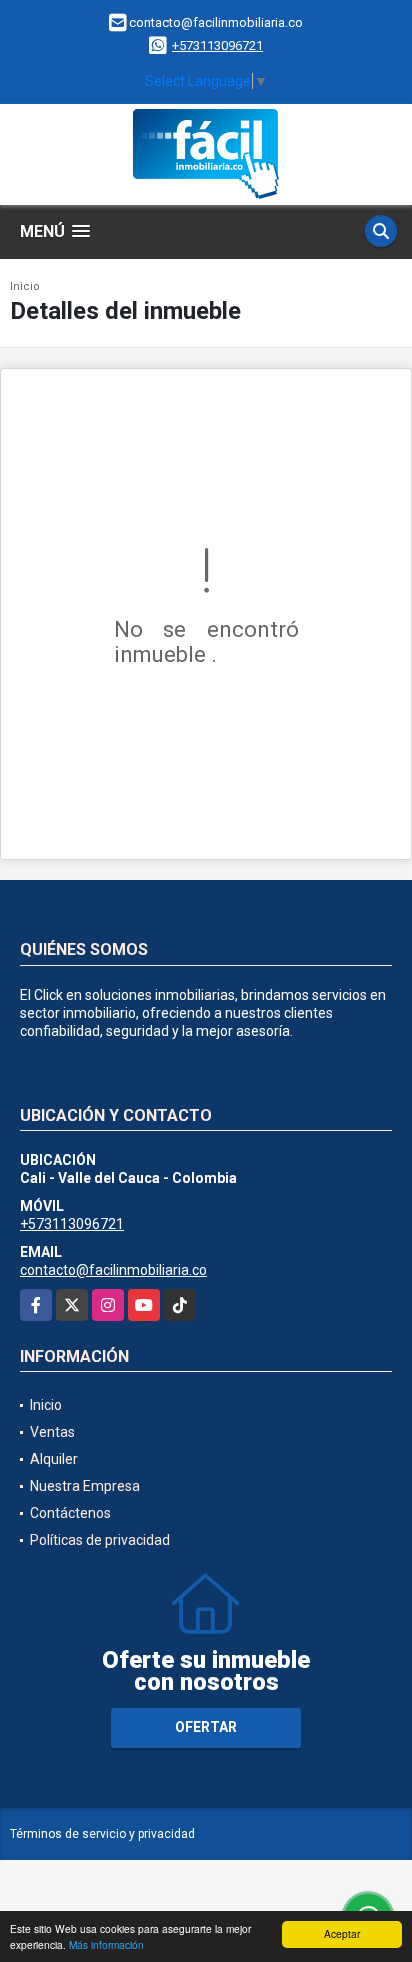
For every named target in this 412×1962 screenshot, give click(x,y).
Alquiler (54, 1459)
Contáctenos (70, 1513)
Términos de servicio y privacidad (102, 1834)
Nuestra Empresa (85, 1486)
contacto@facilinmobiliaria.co (113, 1270)
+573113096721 (217, 45)
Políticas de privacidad (100, 1540)
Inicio (25, 286)
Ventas (52, 1432)
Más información (106, 1944)
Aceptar (342, 1933)
